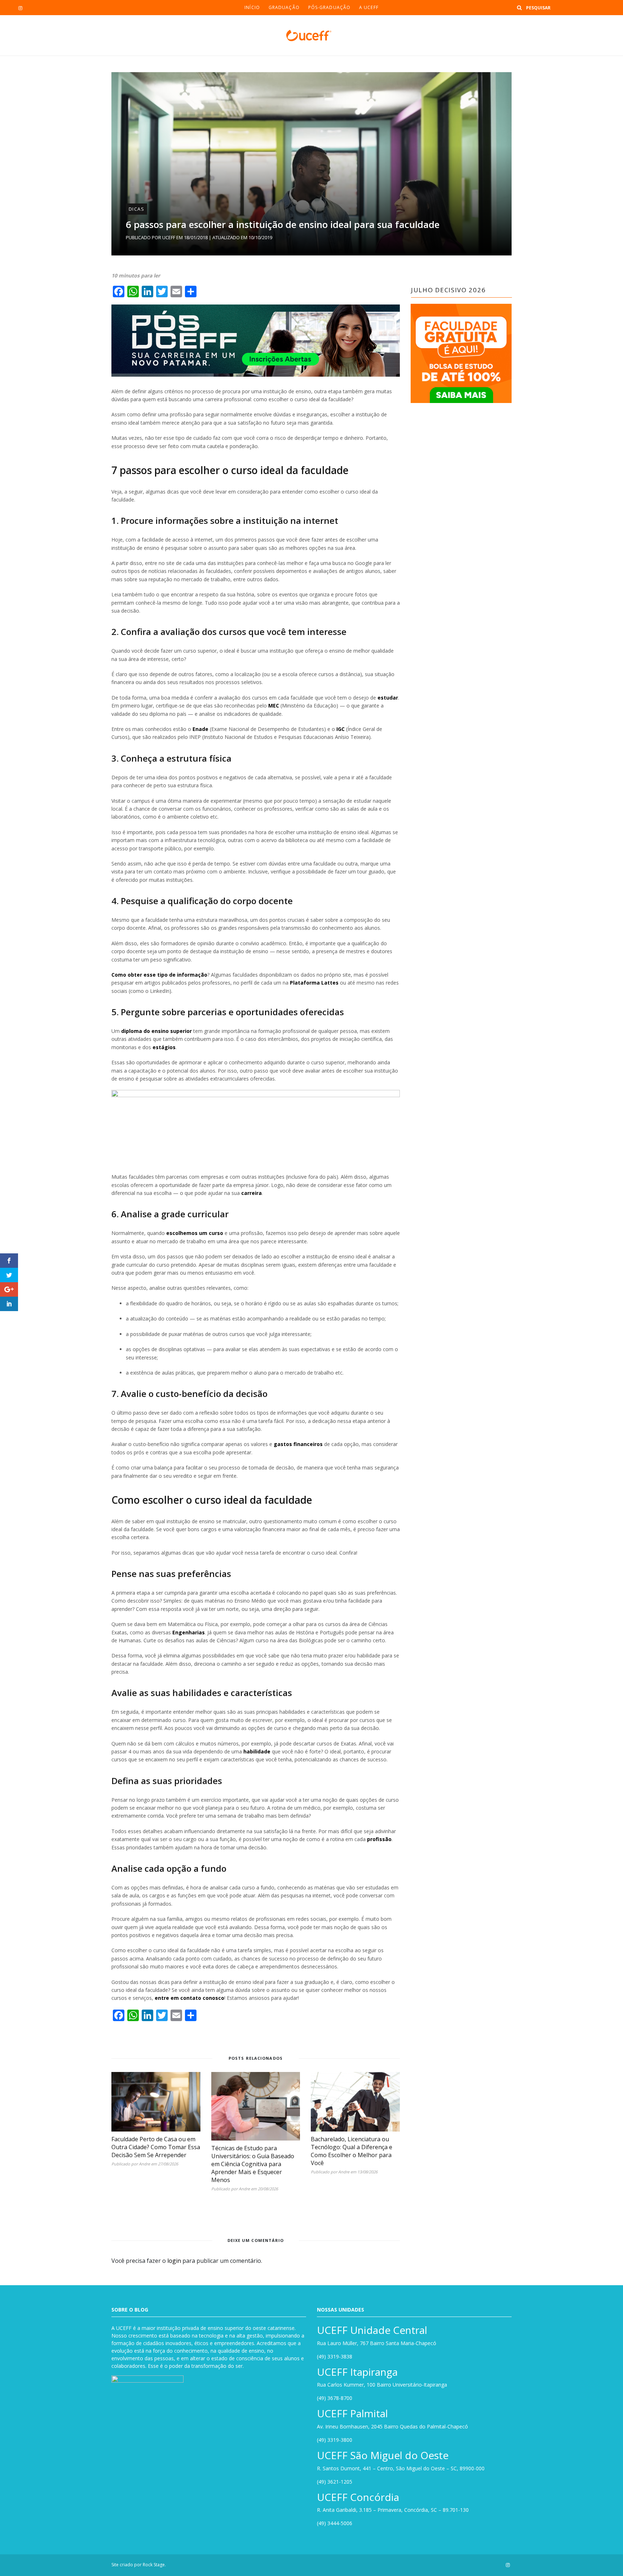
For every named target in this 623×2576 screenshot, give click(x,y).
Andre (144, 2164)
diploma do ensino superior (156, 1031)
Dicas (136, 209)
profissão (379, 1839)
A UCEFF (369, 7)
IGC (341, 729)
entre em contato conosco (189, 1998)
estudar (388, 698)
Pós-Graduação (329, 7)
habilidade (257, 1751)
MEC (274, 706)
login (174, 2261)
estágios (164, 1047)
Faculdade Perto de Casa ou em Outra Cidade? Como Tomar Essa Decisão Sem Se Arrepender (156, 2147)
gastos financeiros (298, 1444)
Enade (200, 729)
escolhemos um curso (195, 1233)
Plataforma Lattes (314, 983)
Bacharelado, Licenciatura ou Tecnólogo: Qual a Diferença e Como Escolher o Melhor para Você (352, 2151)
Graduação (284, 7)
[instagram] (20, 8)
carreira (251, 1193)
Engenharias (189, 1632)
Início (252, 7)
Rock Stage (154, 2565)
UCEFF (169, 237)
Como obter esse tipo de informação (159, 975)
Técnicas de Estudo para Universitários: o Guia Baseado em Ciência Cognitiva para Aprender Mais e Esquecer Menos (253, 2164)
